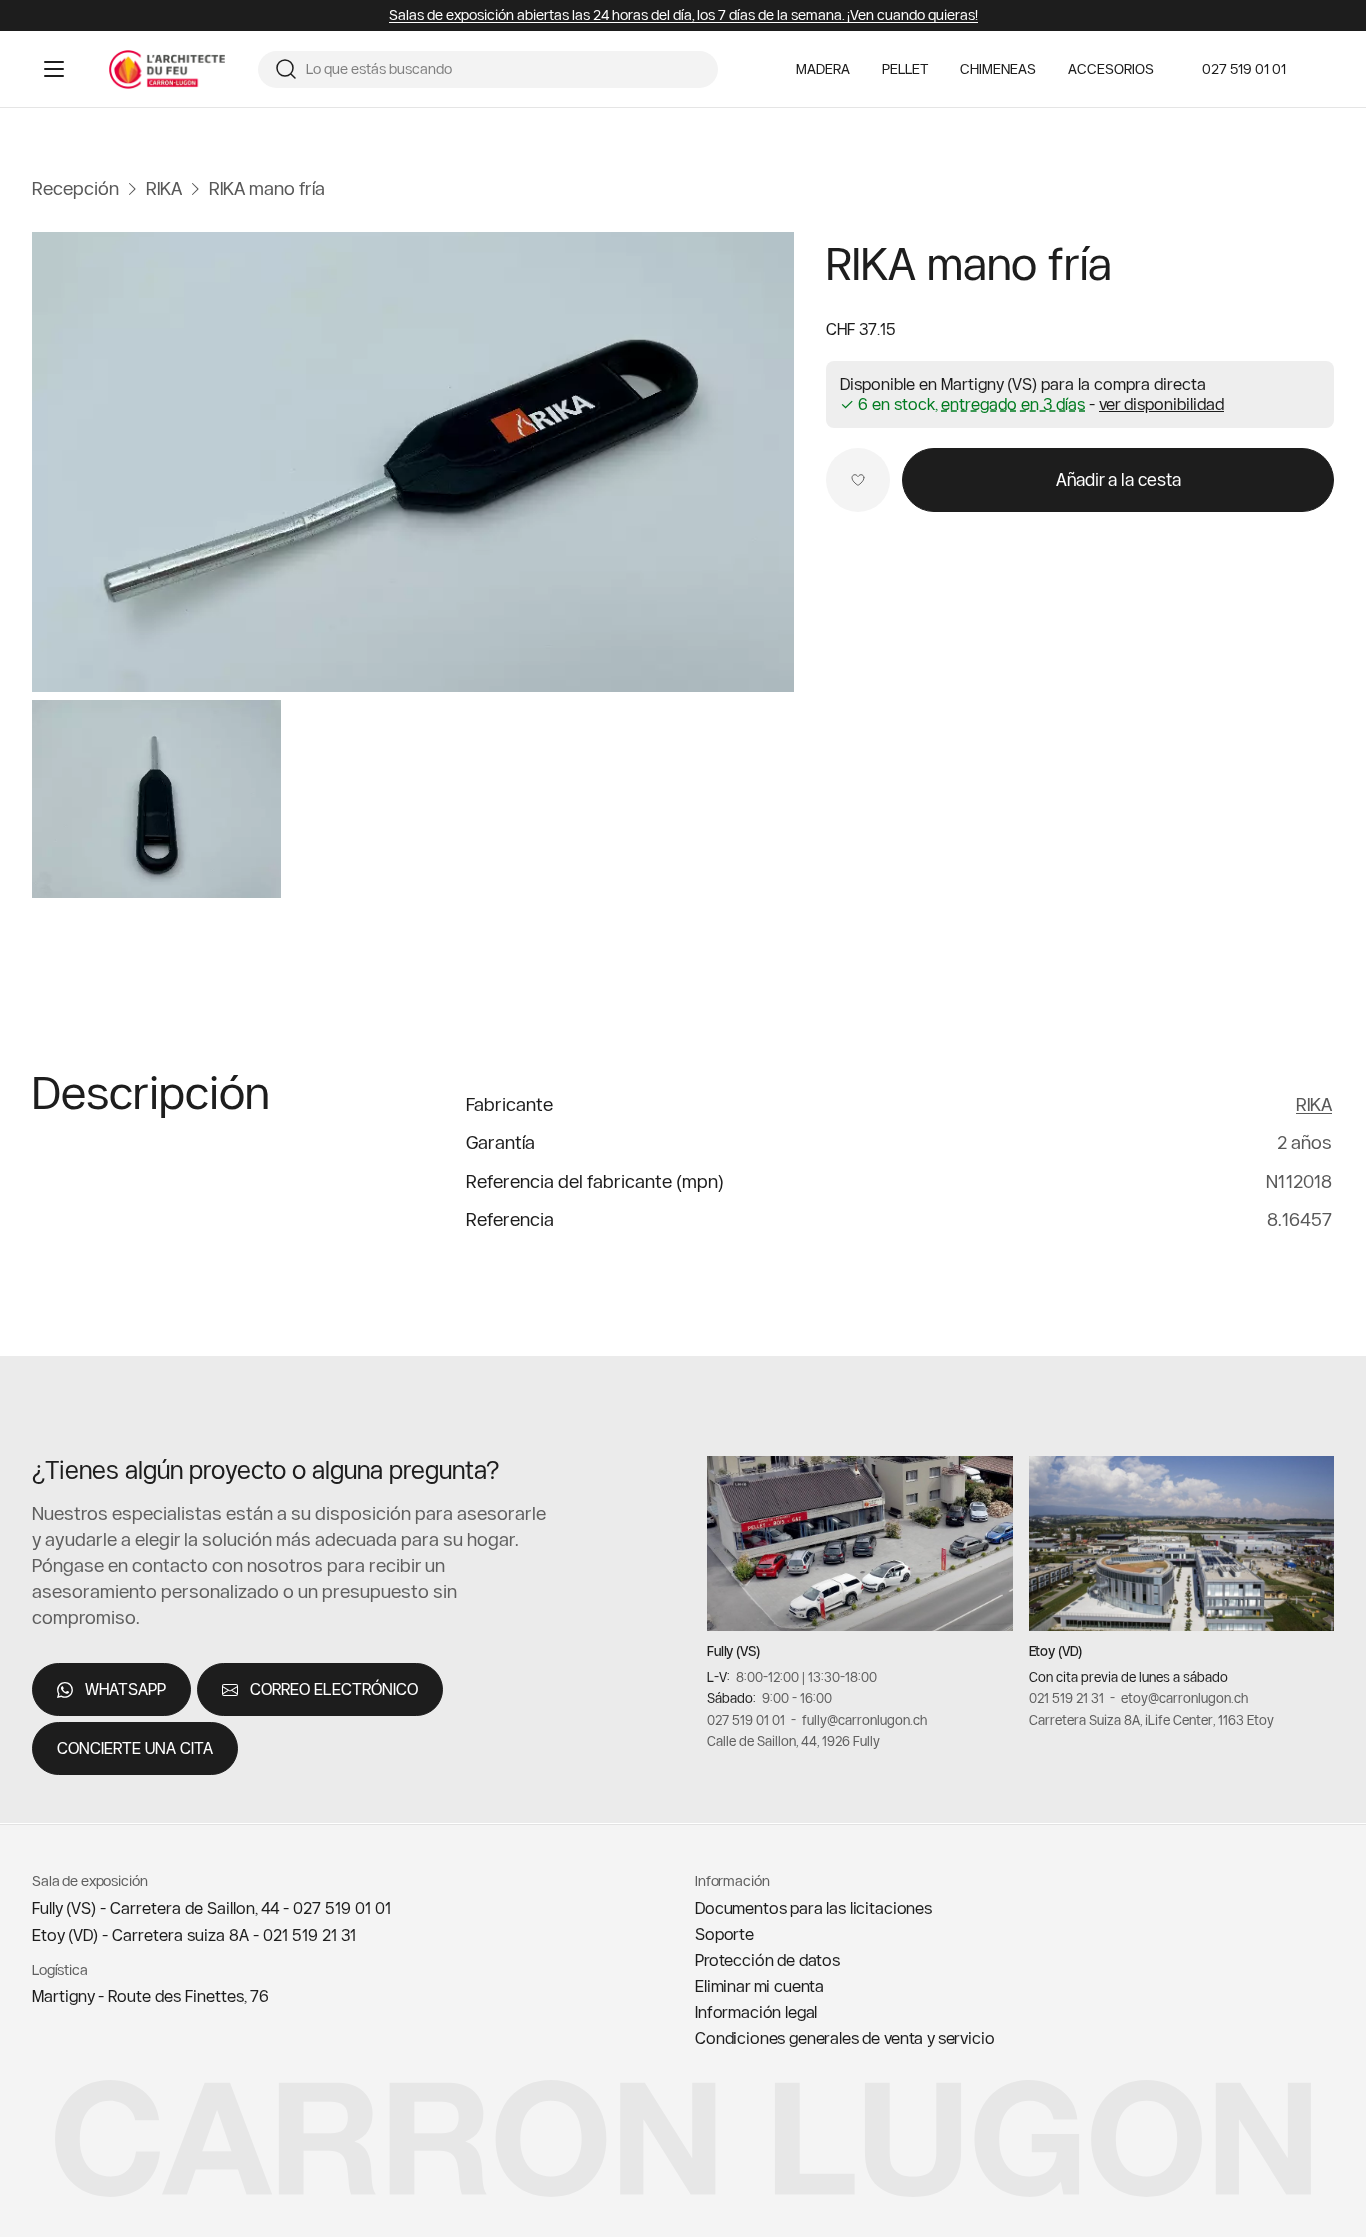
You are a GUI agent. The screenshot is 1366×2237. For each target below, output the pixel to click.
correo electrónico (334, 1690)
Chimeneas (998, 69)
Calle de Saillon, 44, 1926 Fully (793, 1742)
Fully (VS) (733, 1652)
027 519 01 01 (1244, 69)
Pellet (905, 69)
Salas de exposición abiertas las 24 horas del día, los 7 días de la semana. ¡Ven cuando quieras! (683, 15)
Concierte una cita (135, 1749)
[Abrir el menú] (54, 69)
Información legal (756, 2012)
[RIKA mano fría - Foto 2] (156, 799)
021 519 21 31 (1066, 1699)
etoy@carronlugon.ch (1184, 1699)
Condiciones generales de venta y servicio (844, 2038)
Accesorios (1111, 69)
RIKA (1314, 1104)
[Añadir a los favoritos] (858, 480)
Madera (823, 69)
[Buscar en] (286, 69)
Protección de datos (767, 1960)
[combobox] (504, 70)
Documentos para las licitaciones (813, 1908)
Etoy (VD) (1056, 1652)
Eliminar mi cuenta (759, 1986)
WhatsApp (125, 1690)
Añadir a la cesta (1118, 479)
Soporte (724, 1934)
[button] (1161, 404)
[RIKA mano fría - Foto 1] (413, 462)
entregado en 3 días (1013, 404)
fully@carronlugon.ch (864, 1720)
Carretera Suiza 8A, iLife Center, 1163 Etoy (1151, 1720)
